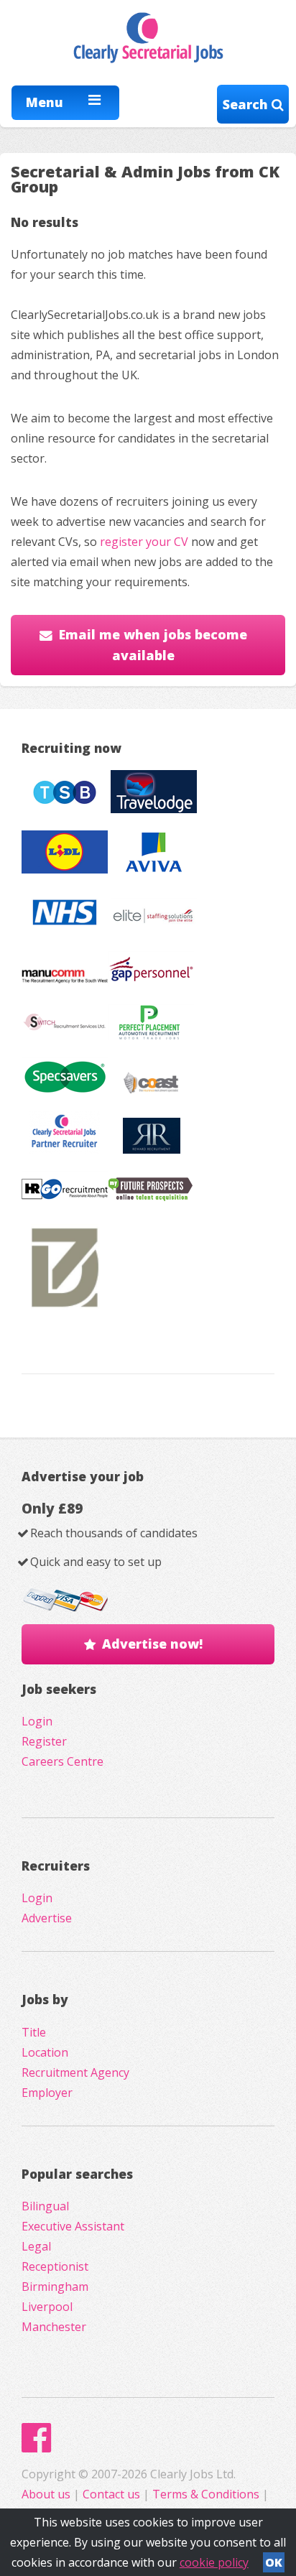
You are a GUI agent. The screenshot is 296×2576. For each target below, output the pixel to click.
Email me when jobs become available (153, 645)
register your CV (144, 542)
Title (34, 2032)
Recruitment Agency (75, 2072)
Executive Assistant (73, 2226)
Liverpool (47, 2307)
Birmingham (55, 2287)
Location (45, 2052)
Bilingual (45, 2206)
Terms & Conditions (206, 2494)
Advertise (47, 1918)
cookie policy (214, 2562)
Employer (47, 2093)
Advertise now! (152, 1644)
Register (44, 1741)
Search (247, 104)
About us (47, 2494)
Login (37, 1721)
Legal (36, 2246)
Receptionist (55, 2266)
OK (274, 2562)
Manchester (54, 2327)
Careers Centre (63, 1761)
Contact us (113, 2494)
